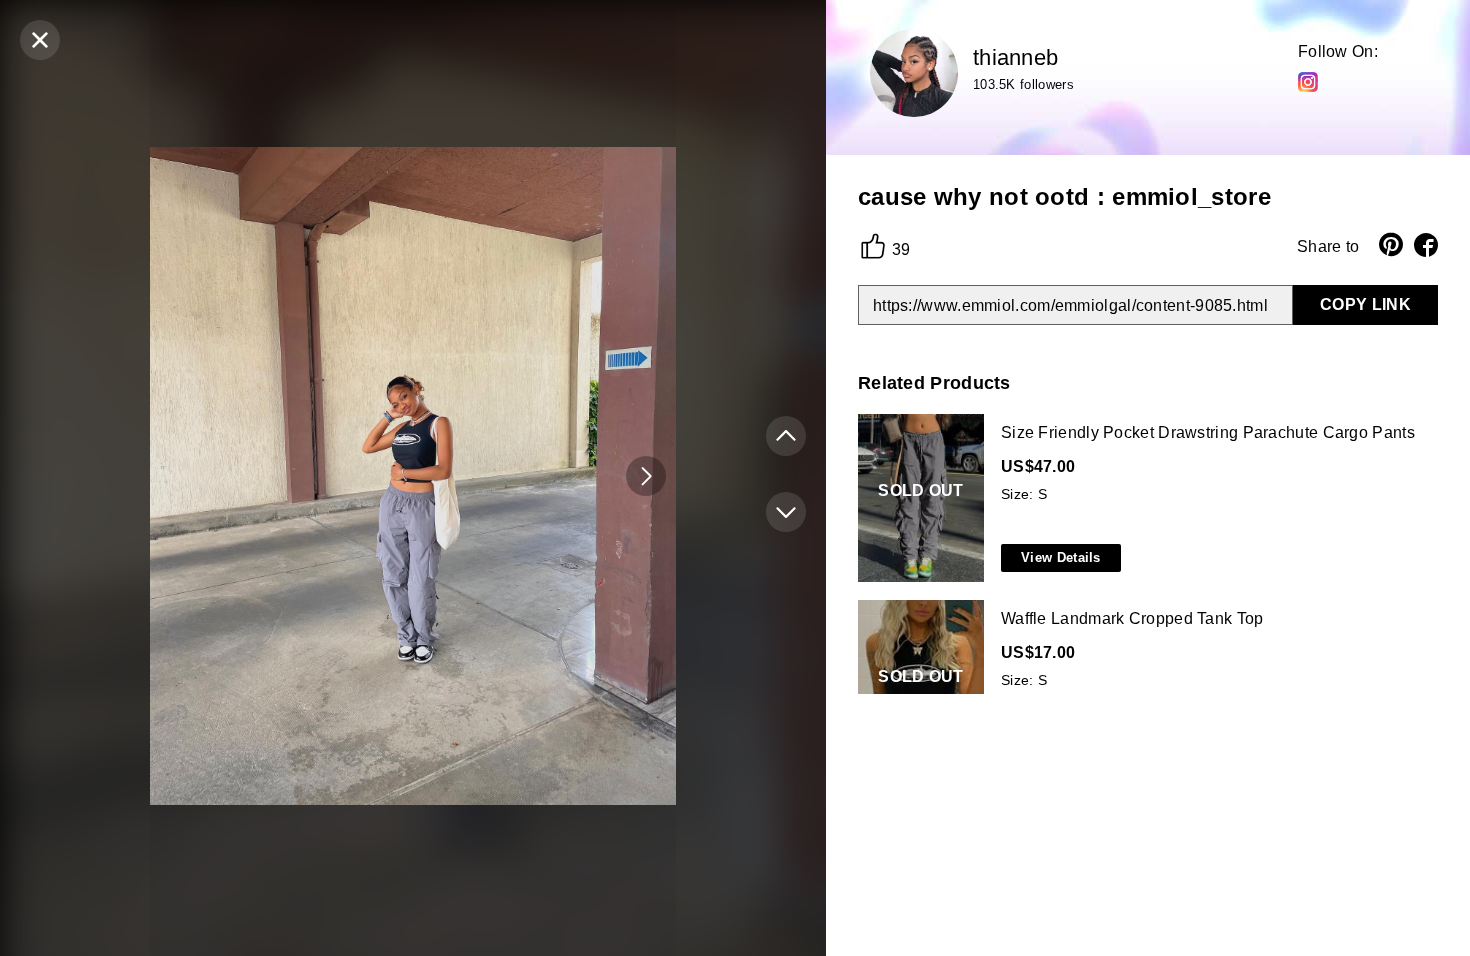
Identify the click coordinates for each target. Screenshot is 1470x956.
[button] (646, 476)
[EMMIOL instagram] (1308, 81)
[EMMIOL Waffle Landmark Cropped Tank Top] (1144, 685)
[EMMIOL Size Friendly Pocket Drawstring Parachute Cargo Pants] (1144, 499)
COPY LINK (1365, 304)
